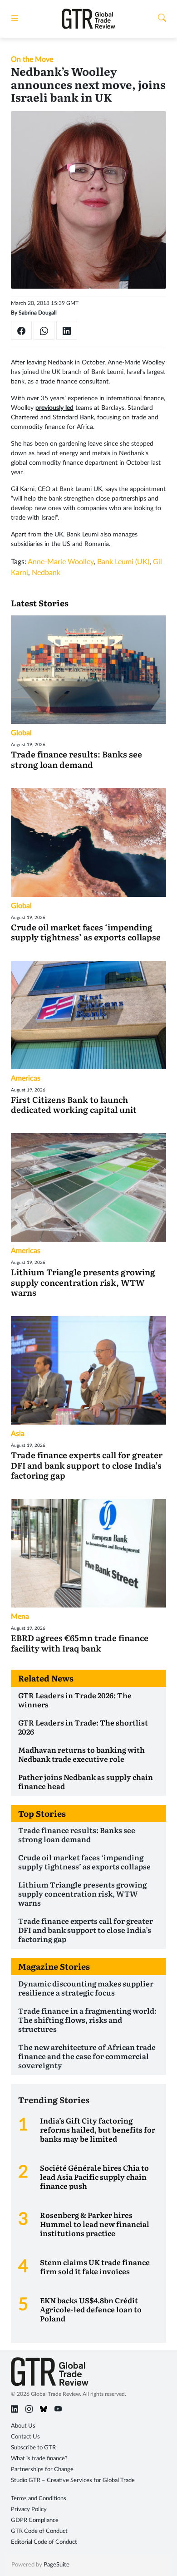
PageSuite (57, 2565)
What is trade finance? (39, 2459)
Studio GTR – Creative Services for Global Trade (73, 2480)
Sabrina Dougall (38, 313)
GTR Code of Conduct (39, 2531)
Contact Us (25, 2437)
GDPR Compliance (35, 2520)
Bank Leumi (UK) (123, 562)
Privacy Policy (29, 2510)
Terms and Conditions (39, 2499)
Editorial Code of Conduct (44, 2542)
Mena (20, 1617)
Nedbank (46, 573)
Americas (26, 1078)
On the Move (32, 59)
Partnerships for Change (42, 2470)
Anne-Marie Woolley (61, 562)
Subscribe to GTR (33, 2448)
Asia (18, 1434)
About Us (23, 2426)
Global (21, 733)
